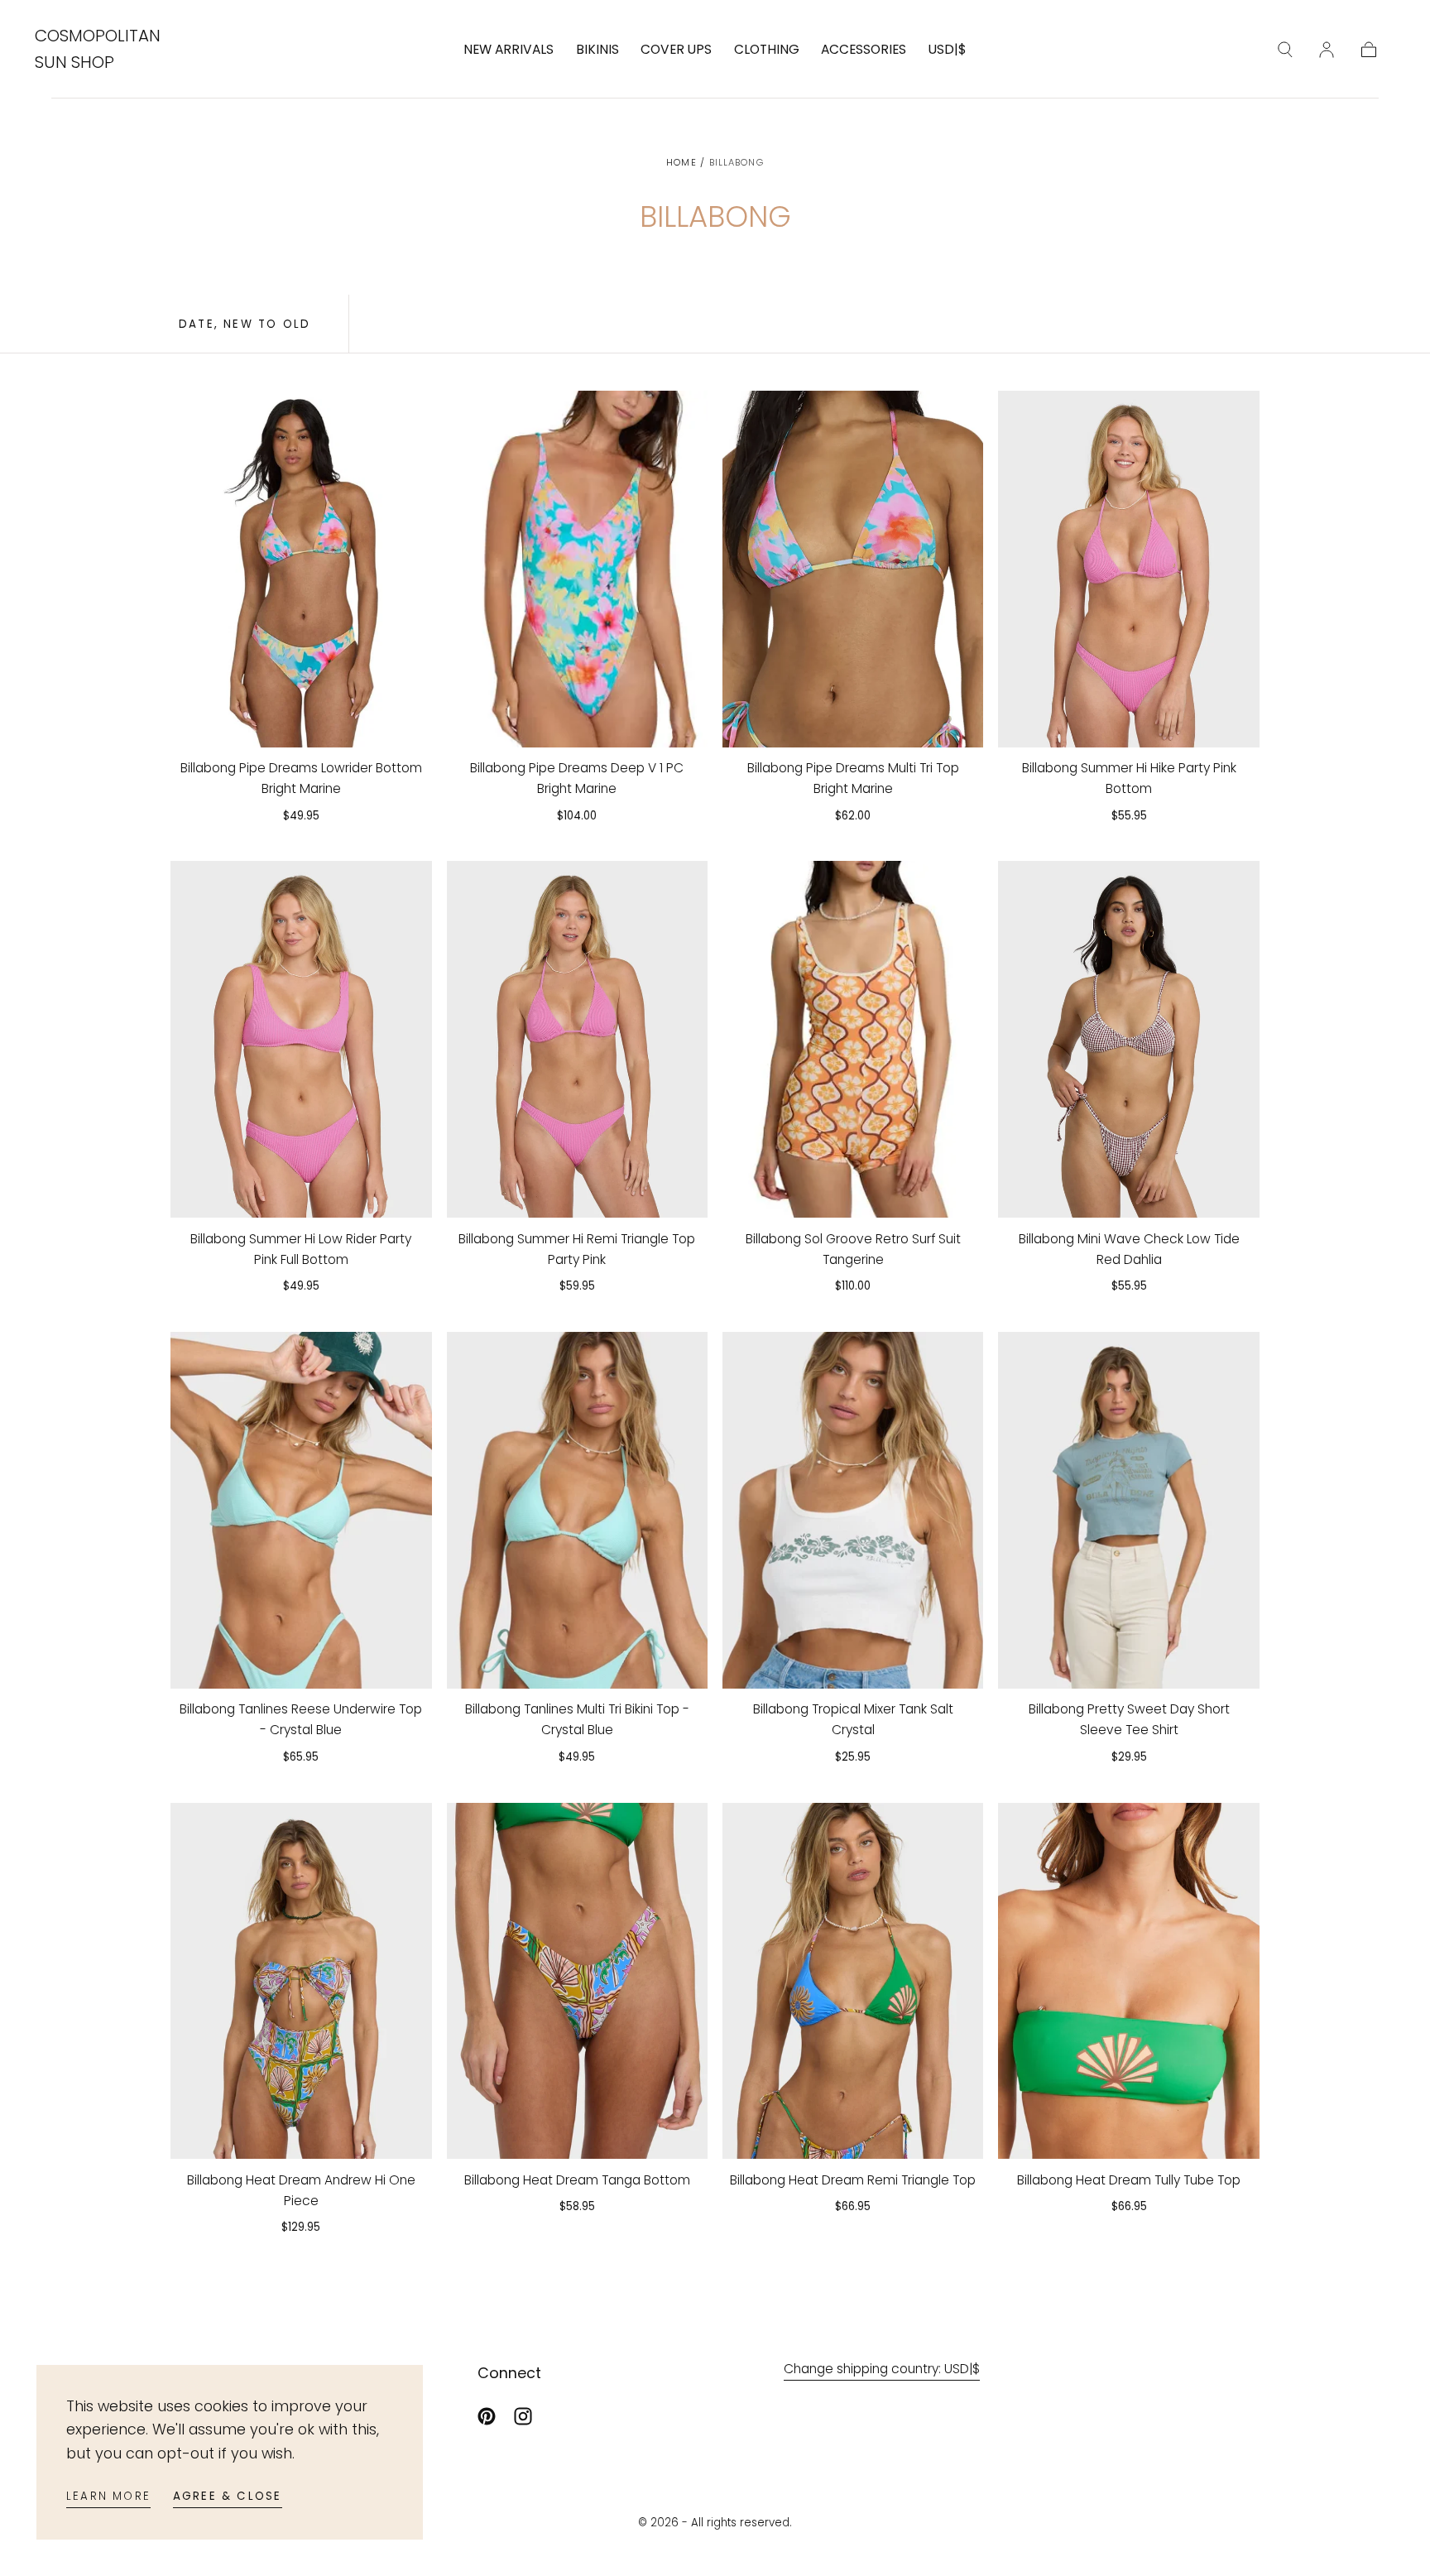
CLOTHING (767, 50)
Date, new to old (245, 324)
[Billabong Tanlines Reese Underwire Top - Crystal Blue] (301, 1510)
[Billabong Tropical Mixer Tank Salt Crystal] (853, 1510)
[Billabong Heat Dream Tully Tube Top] (1129, 1981)
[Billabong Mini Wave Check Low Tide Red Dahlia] (1129, 1039)
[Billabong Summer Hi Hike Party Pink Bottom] (1129, 569)
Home (681, 162)
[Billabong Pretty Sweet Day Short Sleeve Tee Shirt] (1129, 1510)
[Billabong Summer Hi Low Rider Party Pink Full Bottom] (301, 1039)
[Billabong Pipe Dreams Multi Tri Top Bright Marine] (853, 569)
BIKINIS (597, 50)
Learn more (108, 2496)
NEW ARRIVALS (509, 50)
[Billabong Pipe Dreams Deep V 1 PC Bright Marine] (578, 569)
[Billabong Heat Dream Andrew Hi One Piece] (301, 1981)
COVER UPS (676, 50)
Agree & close (228, 2496)
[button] (948, 53)
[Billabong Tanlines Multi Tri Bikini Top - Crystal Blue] (578, 1510)
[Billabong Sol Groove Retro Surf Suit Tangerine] (853, 1039)
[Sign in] (1327, 50)
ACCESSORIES (864, 50)
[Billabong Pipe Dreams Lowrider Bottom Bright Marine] (301, 569)
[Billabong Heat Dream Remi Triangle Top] (853, 1981)
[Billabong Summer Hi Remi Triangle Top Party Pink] (578, 1039)
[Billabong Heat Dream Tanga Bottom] (578, 1981)
